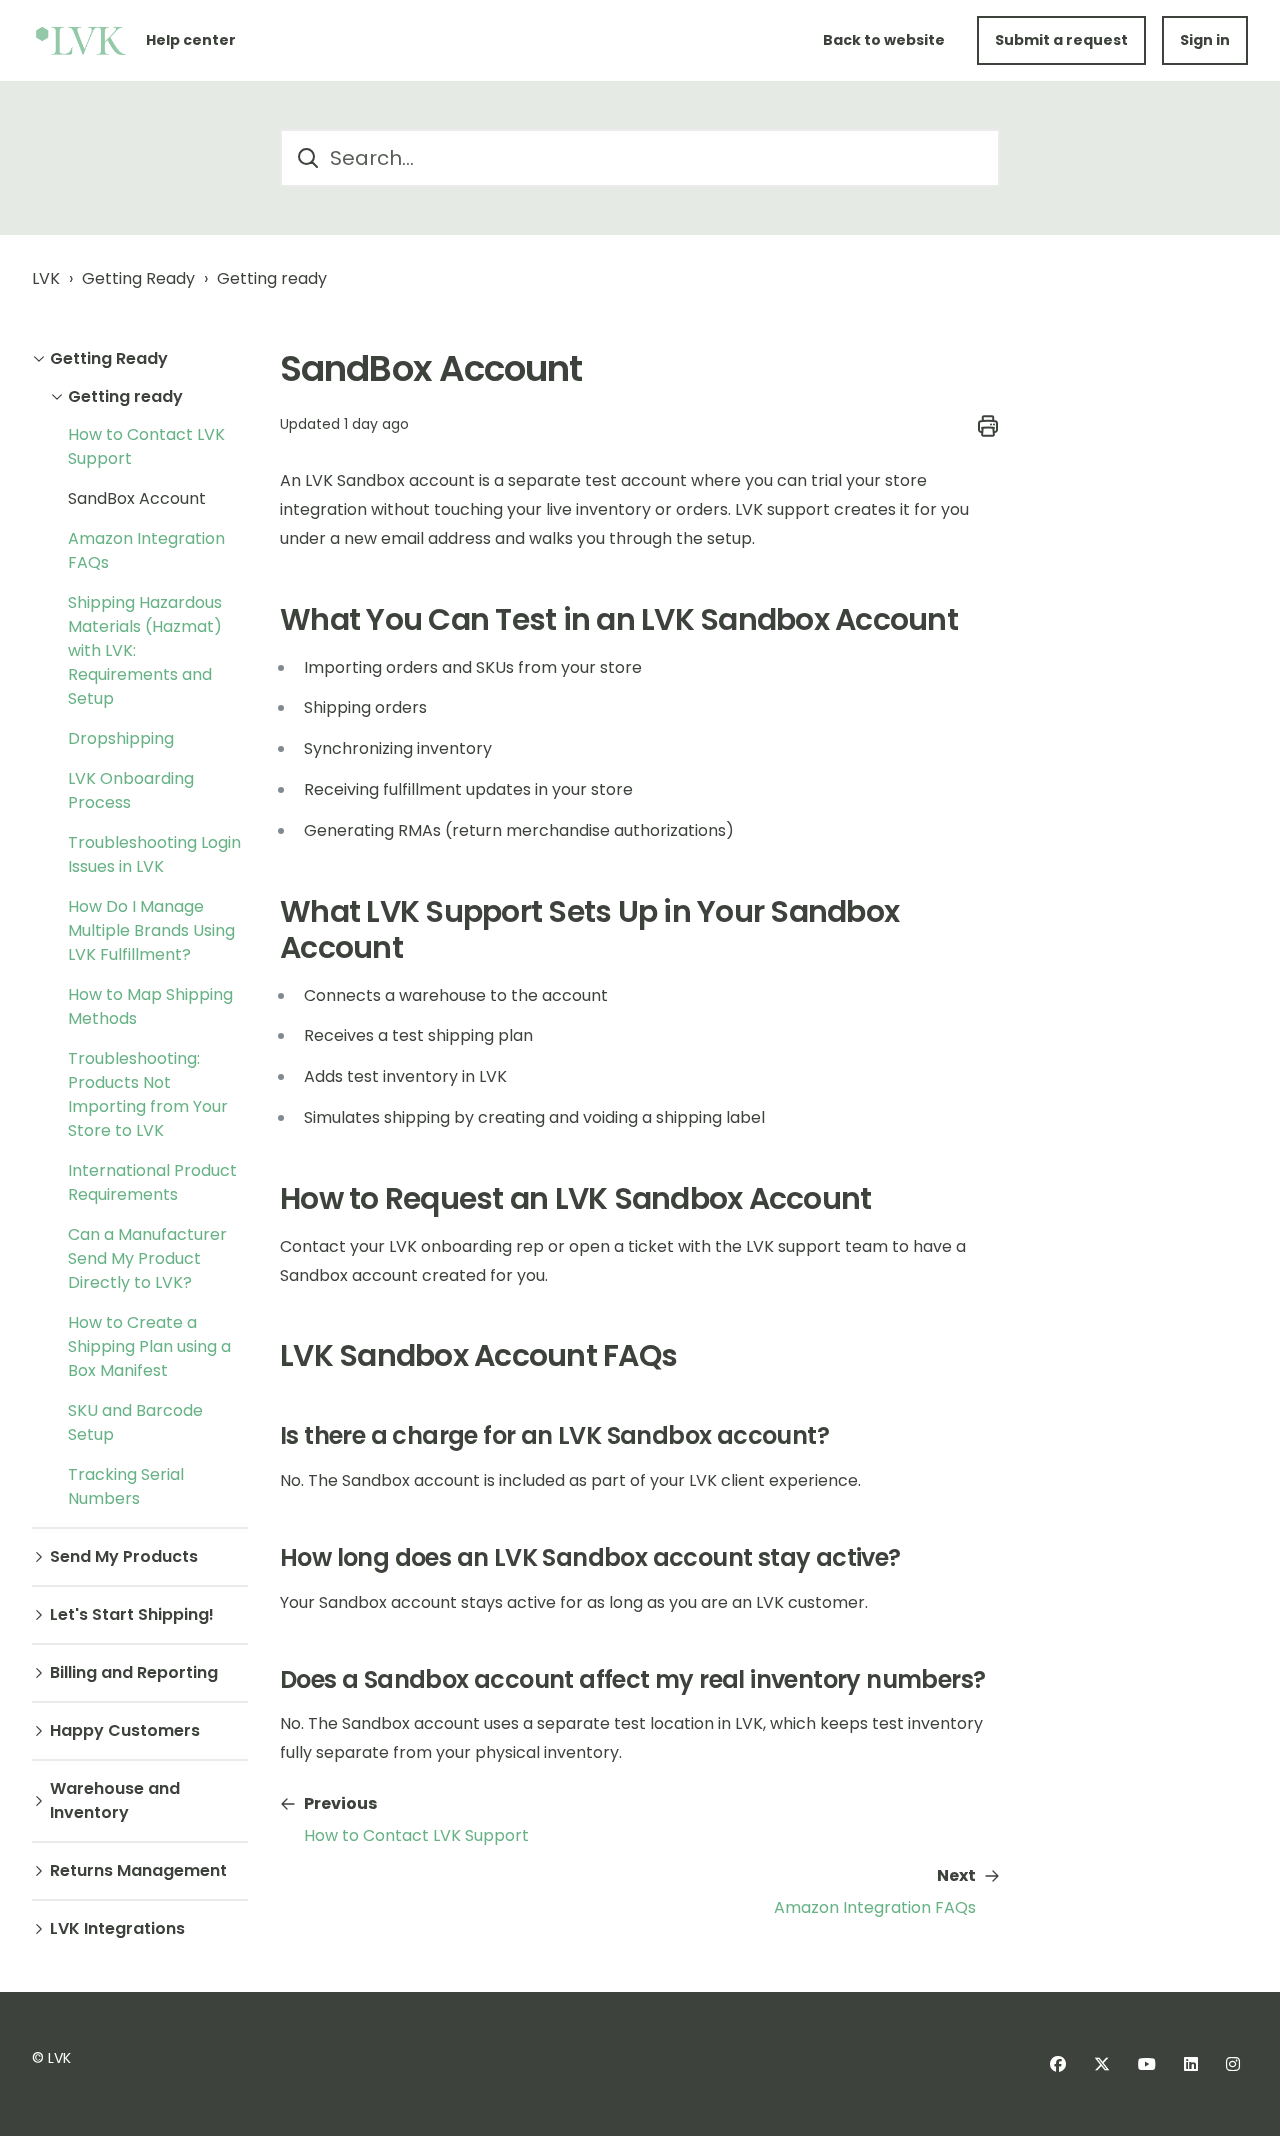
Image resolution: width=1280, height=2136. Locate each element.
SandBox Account (137, 498)
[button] (140, 359)
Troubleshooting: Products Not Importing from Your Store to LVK (148, 1094)
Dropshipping (121, 738)
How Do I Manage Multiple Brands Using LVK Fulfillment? (151, 930)
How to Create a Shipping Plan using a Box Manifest (149, 1346)
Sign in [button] (1205, 40)
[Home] (81, 41)
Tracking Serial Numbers (126, 1486)
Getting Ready (138, 278)
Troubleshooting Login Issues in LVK (154, 854)
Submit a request (1061, 40)
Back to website (884, 40)
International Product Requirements (152, 1182)
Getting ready (272, 278)
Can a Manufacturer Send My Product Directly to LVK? (147, 1258)
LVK (46, 278)
